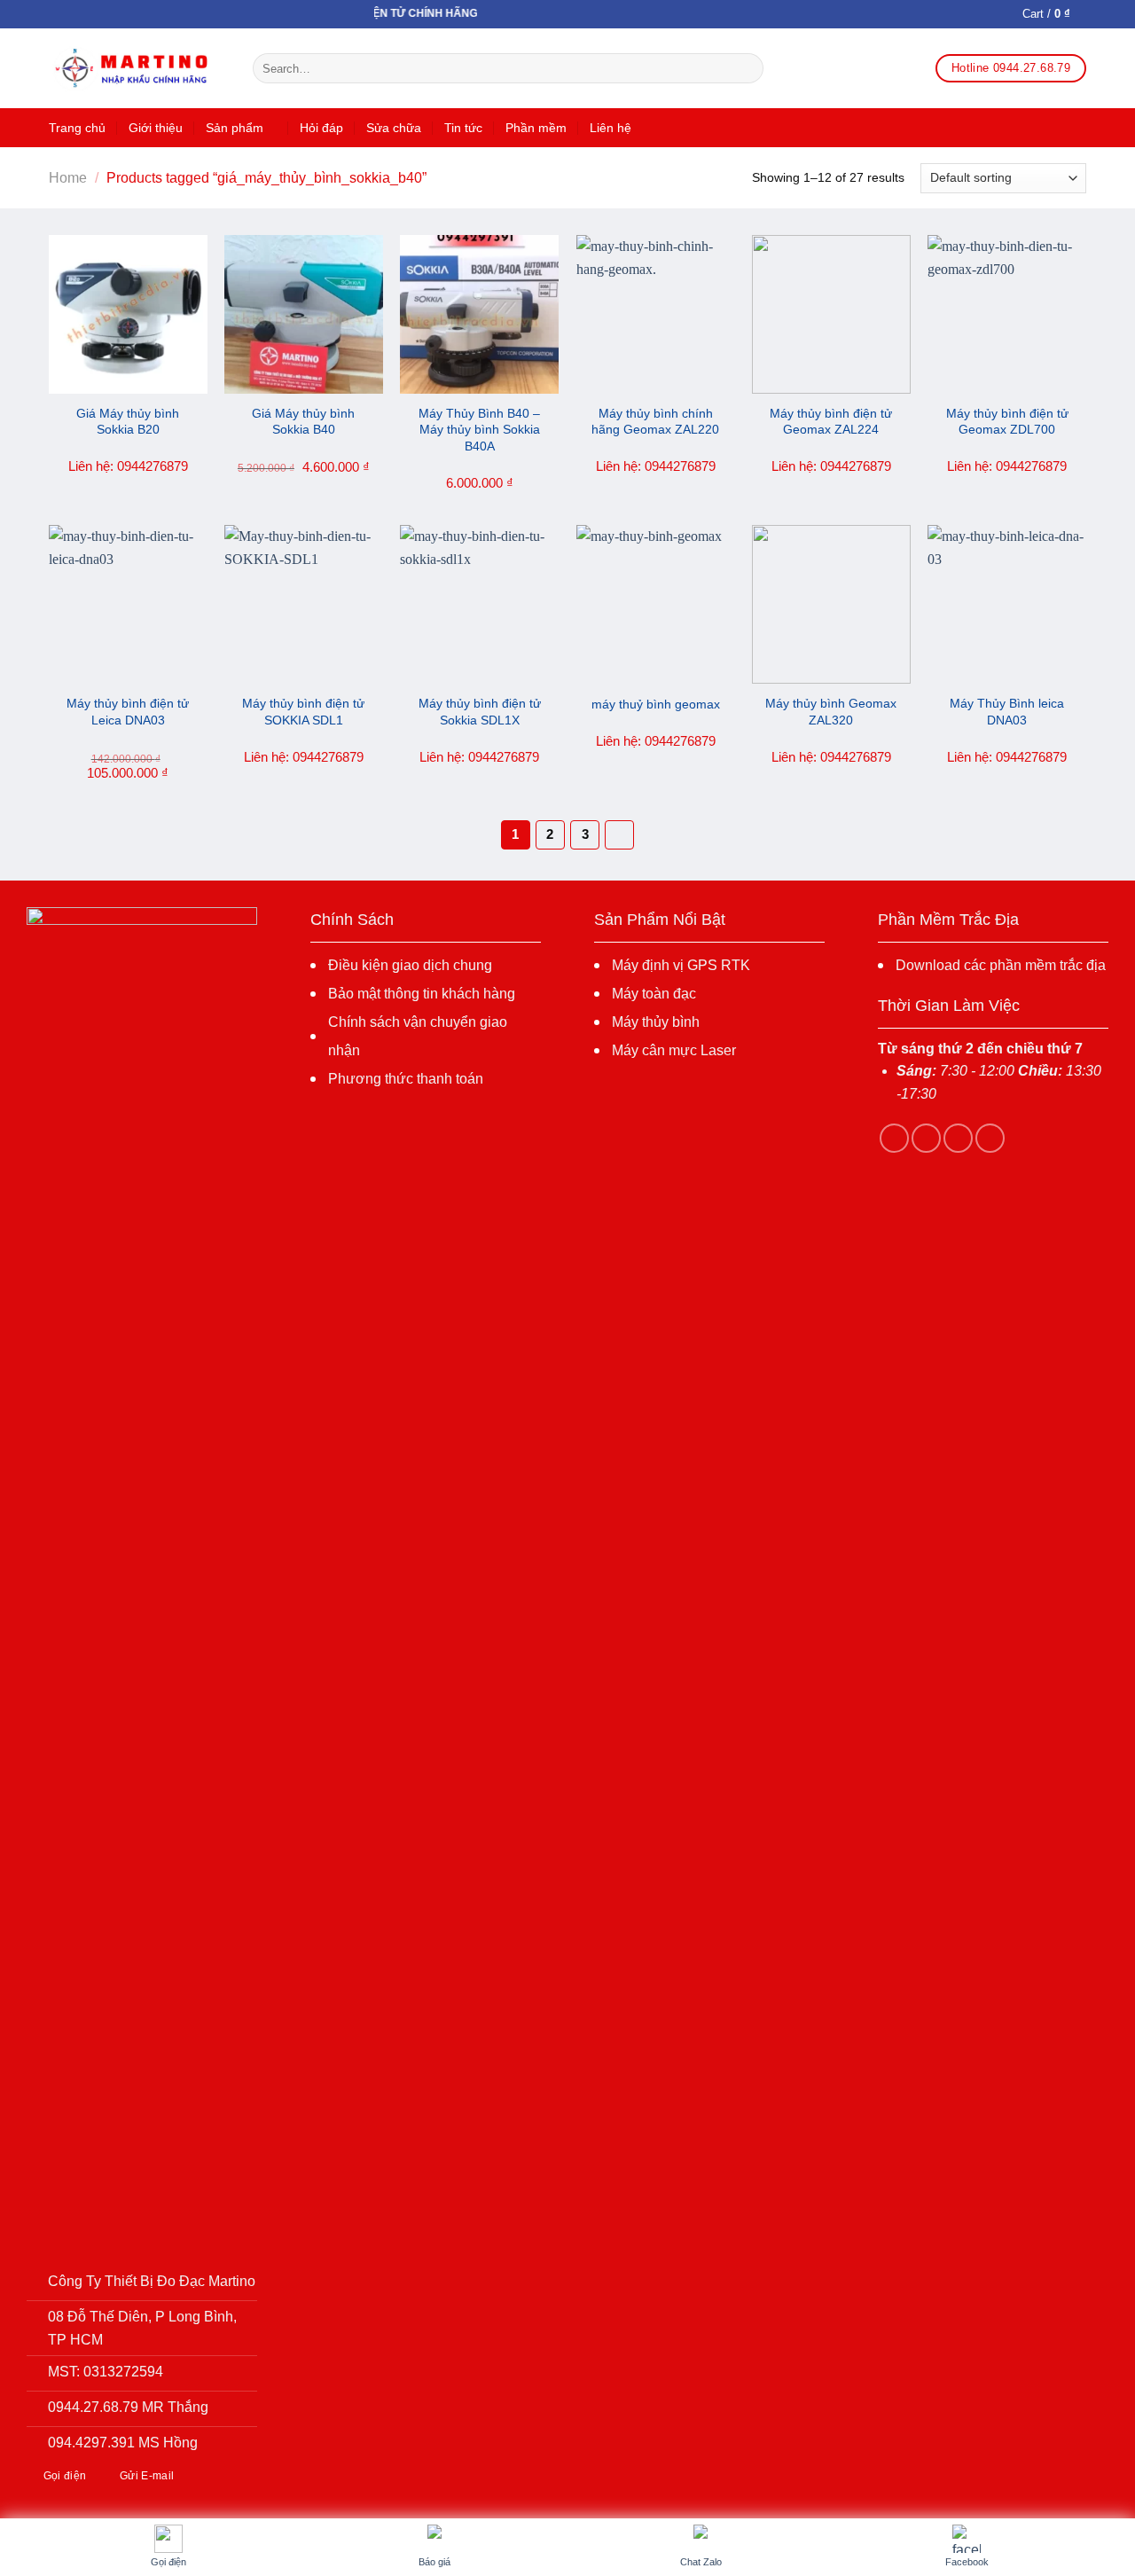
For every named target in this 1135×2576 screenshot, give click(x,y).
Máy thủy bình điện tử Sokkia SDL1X (480, 712)
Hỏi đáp (321, 128)
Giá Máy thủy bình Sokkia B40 (303, 422)
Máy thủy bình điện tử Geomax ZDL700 (1007, 422)
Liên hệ (611, 128)
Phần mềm (536, 128)
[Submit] (747, 68)
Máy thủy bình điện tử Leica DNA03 (128, 712)
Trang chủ (77, 128)
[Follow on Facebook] (894, 1138)
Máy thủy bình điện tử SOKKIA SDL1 (303, 712)
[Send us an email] (990, 1138)
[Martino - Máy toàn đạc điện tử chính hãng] (137, 69)
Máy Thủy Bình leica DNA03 (1007, 712)
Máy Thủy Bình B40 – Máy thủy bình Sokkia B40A (479, 430)
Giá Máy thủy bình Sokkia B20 (128, 422)
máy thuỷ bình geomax (656, 704)
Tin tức (463, 128)
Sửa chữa (394, 128)
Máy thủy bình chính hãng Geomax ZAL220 (655, 422)
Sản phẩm (235, 128)
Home (68, 177)
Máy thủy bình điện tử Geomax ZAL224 (831, 422)
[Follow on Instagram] (926, 1138)
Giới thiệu (156, 128)
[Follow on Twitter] (958, 1138)
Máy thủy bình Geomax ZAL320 (831, 712)
